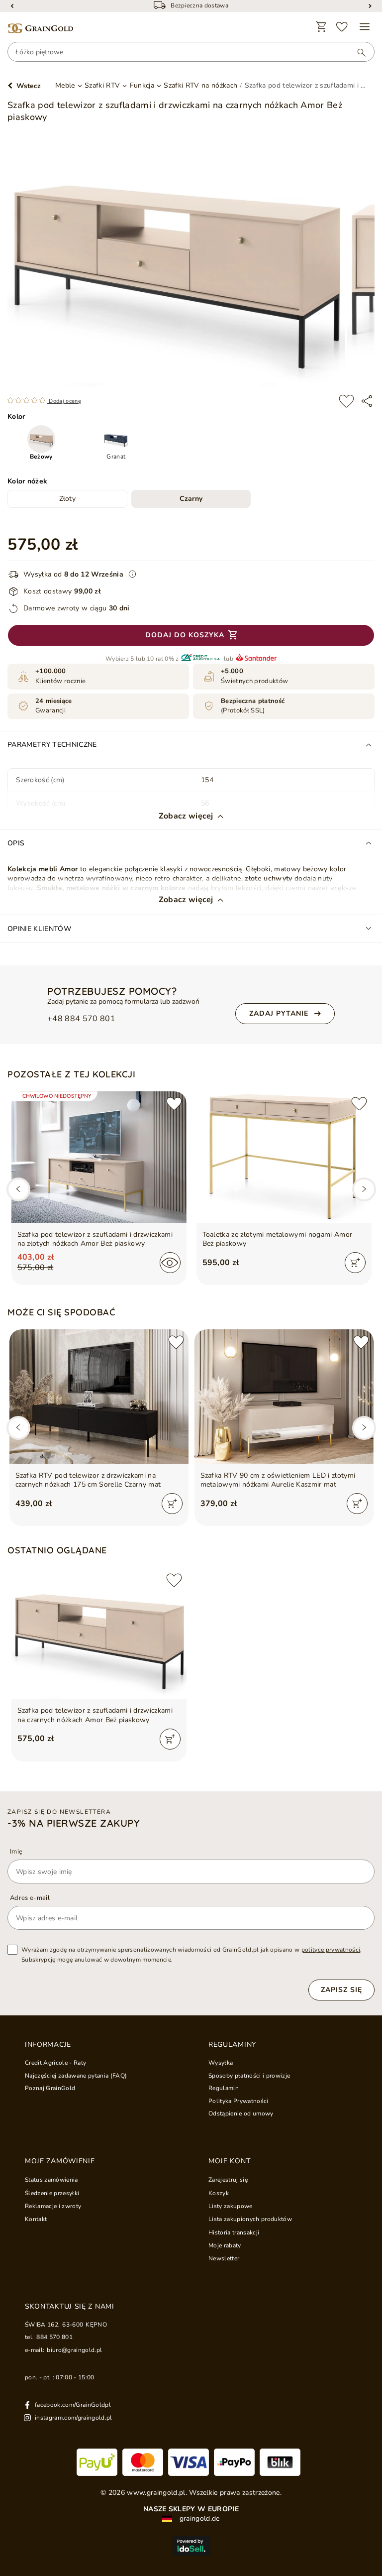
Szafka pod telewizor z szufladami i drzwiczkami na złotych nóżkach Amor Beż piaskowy (95, 1239)
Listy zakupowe (231, 2206)
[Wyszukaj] (357, 52)
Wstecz (29, 86)
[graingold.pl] (40, 29)
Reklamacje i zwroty (53, 2206)
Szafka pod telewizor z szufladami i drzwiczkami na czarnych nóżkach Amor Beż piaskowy (95, 1715)
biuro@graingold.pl (74, 2350)
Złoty (68, 499)
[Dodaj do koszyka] (355, 1263)
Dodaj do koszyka (185, 635)
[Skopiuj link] (367, 401)
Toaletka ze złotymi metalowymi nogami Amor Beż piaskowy (278, 1239)
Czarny (191, 499)
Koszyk (219, 2193)
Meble (65, 86)
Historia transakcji (234, 2232)
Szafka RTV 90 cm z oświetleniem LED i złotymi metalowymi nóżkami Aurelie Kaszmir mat (278, 1480)
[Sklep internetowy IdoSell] (191, 2546)
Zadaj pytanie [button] (279, 1013)
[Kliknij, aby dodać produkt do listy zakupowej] (346, 401)
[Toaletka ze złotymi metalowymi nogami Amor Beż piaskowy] (284, 1157)
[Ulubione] (342, 27)
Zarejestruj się (228, 2180)
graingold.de (198, 2519)
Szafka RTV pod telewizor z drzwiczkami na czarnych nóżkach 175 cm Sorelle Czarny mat (88, 1480)
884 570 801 (54, 2337)
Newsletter (224, 2258)
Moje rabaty (225, 2245)
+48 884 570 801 (81, 1019)
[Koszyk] (321, 27)
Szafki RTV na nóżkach (200, 86)
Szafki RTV (102, 86)
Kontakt (36, 2219)
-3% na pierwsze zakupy (74, 1823)
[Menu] (365, 27)
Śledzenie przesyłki (52, 2193)
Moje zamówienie (60, 2161)
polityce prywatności (331, 1950)
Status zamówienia (51, 2180)
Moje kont (229, 2161)
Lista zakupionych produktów (250, 2219)
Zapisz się (341, 1990)
